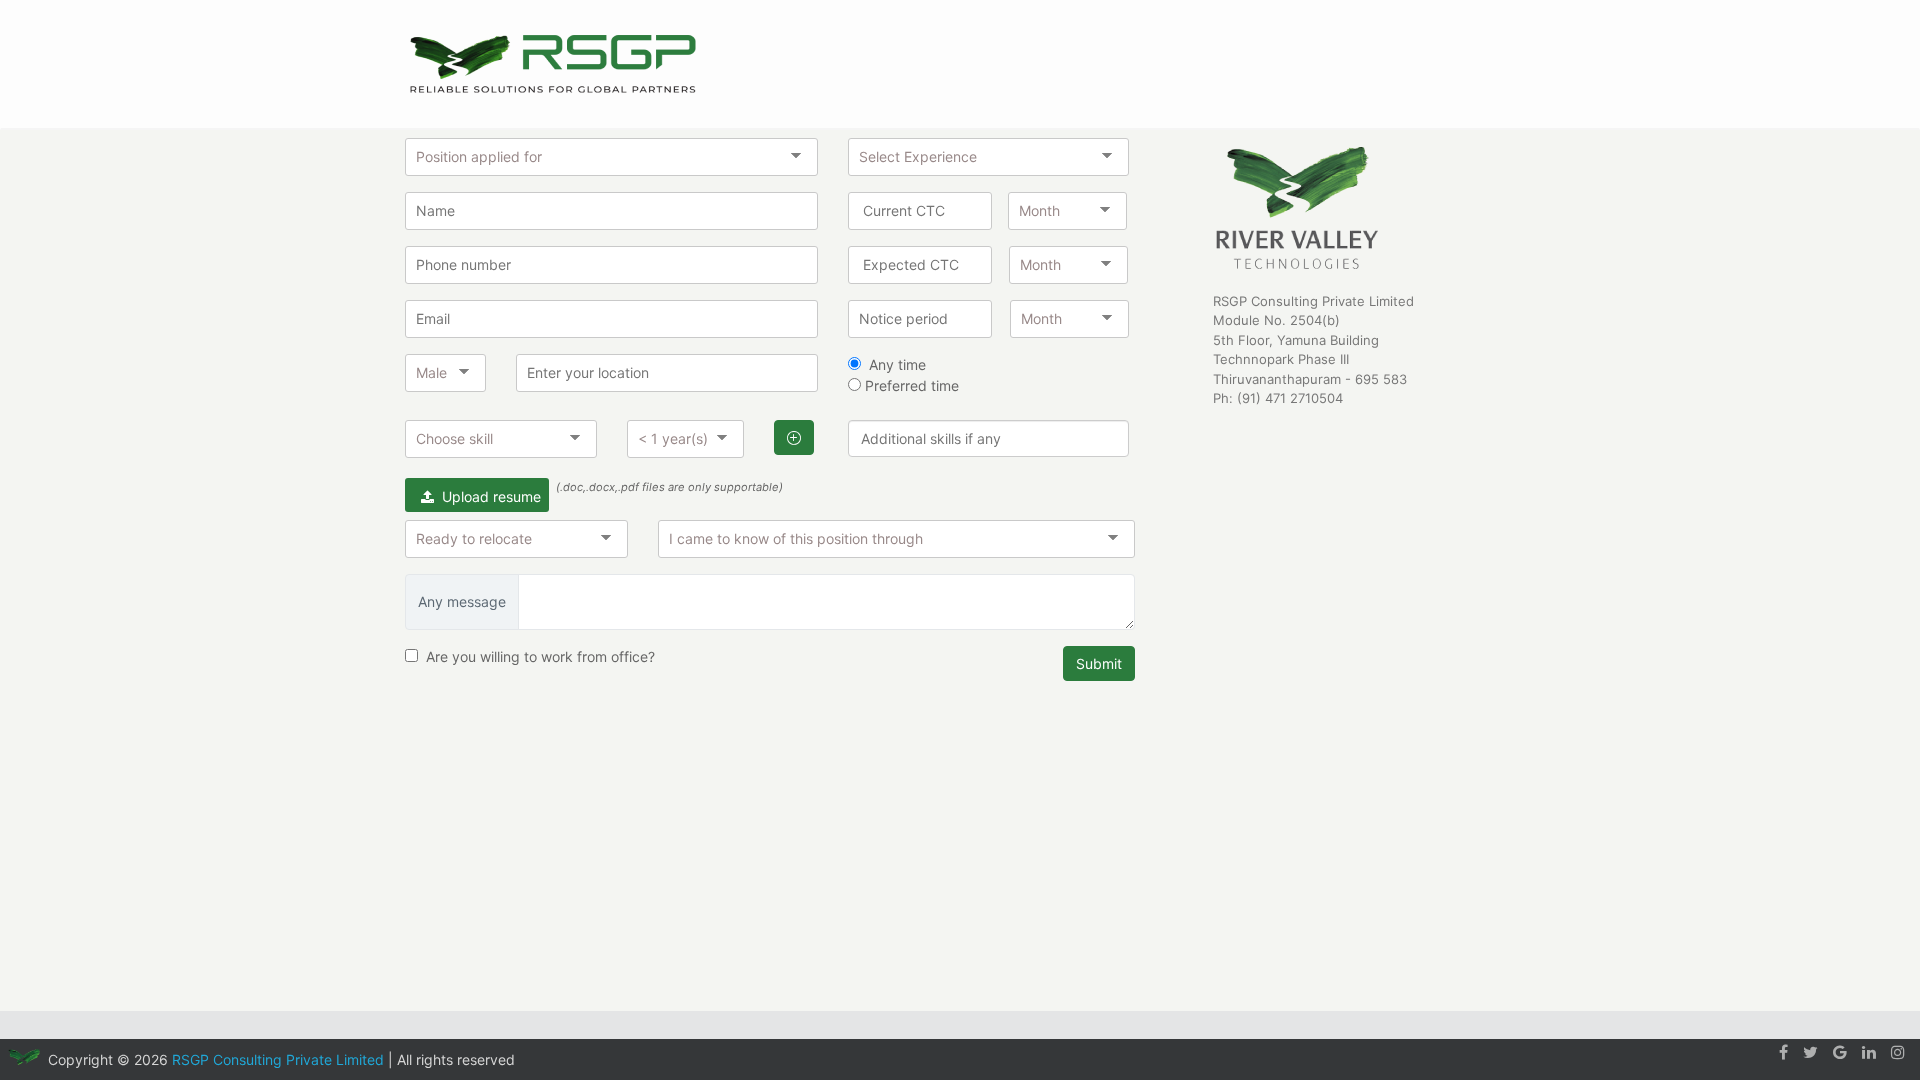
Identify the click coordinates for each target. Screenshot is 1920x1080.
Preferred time (910, 385)
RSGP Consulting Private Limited (278, 1059)
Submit (1099, 663)
